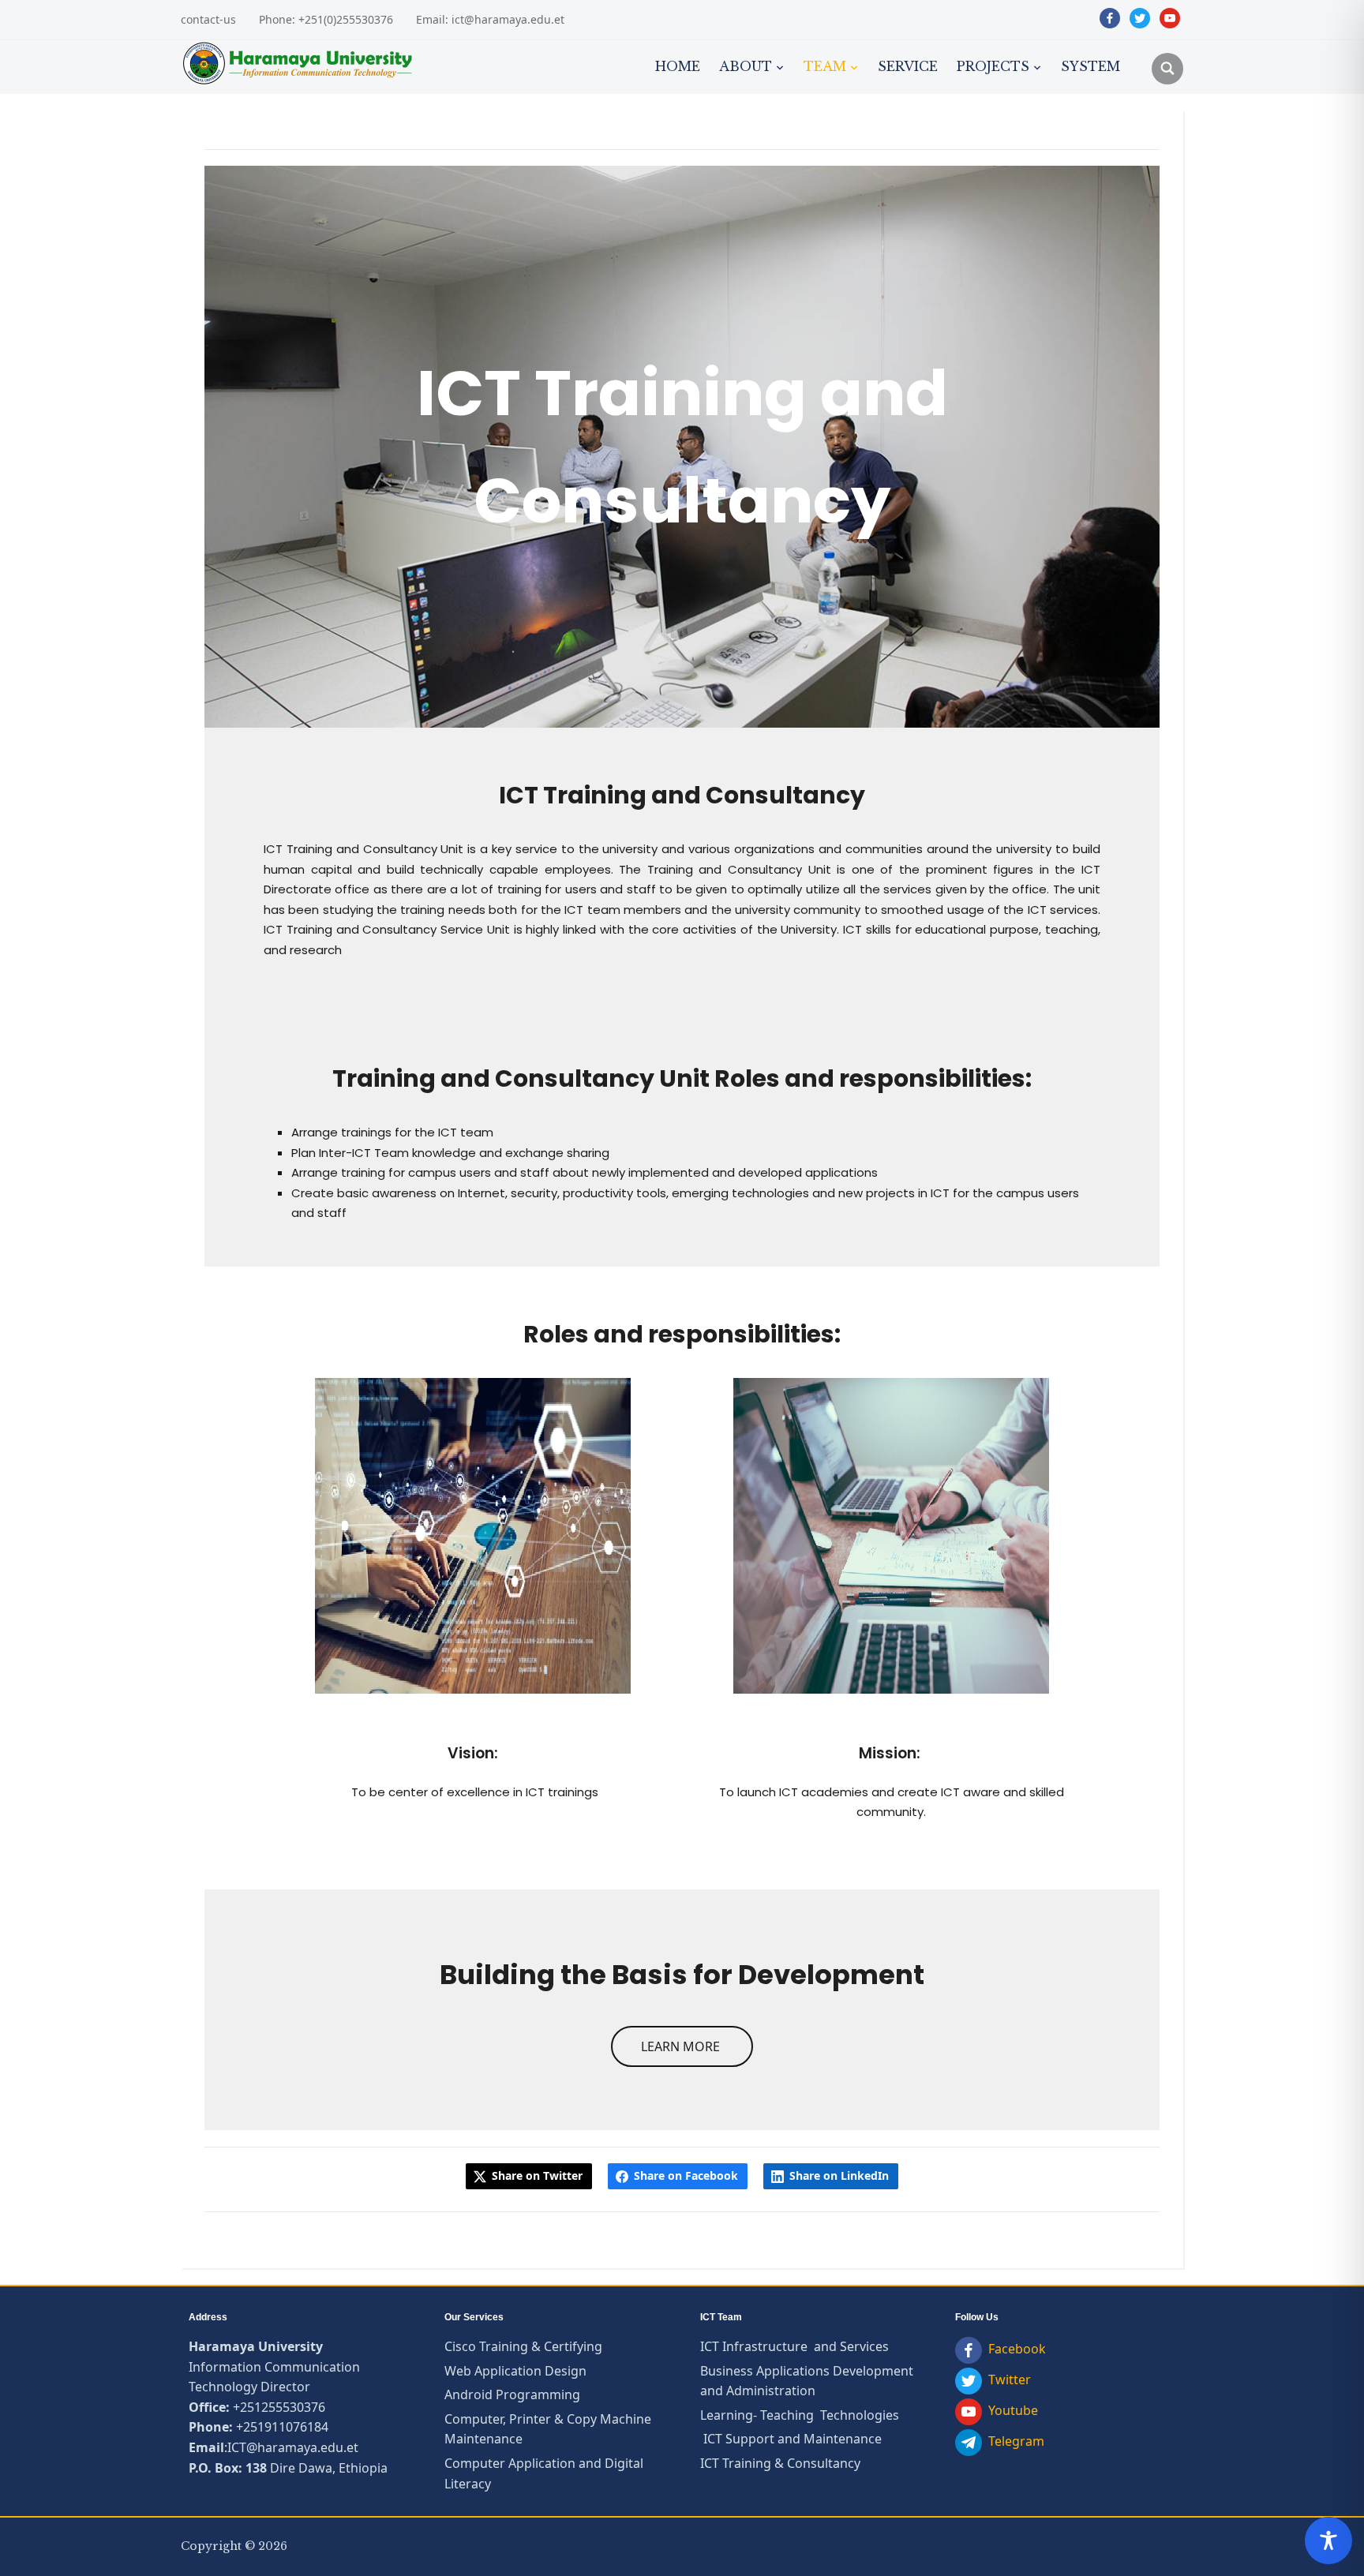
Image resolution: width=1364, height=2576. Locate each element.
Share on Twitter (537, 2175)
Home (678, 66)
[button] (682, 2047)
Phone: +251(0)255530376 (326, 19)
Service (908, 66)
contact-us (208, 19)
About (746, 66)
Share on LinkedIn (839, 2175)
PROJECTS (993, 66)
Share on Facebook (686, 2175)
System (1090, 66)
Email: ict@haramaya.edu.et (490, 19)
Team (825, 66)
